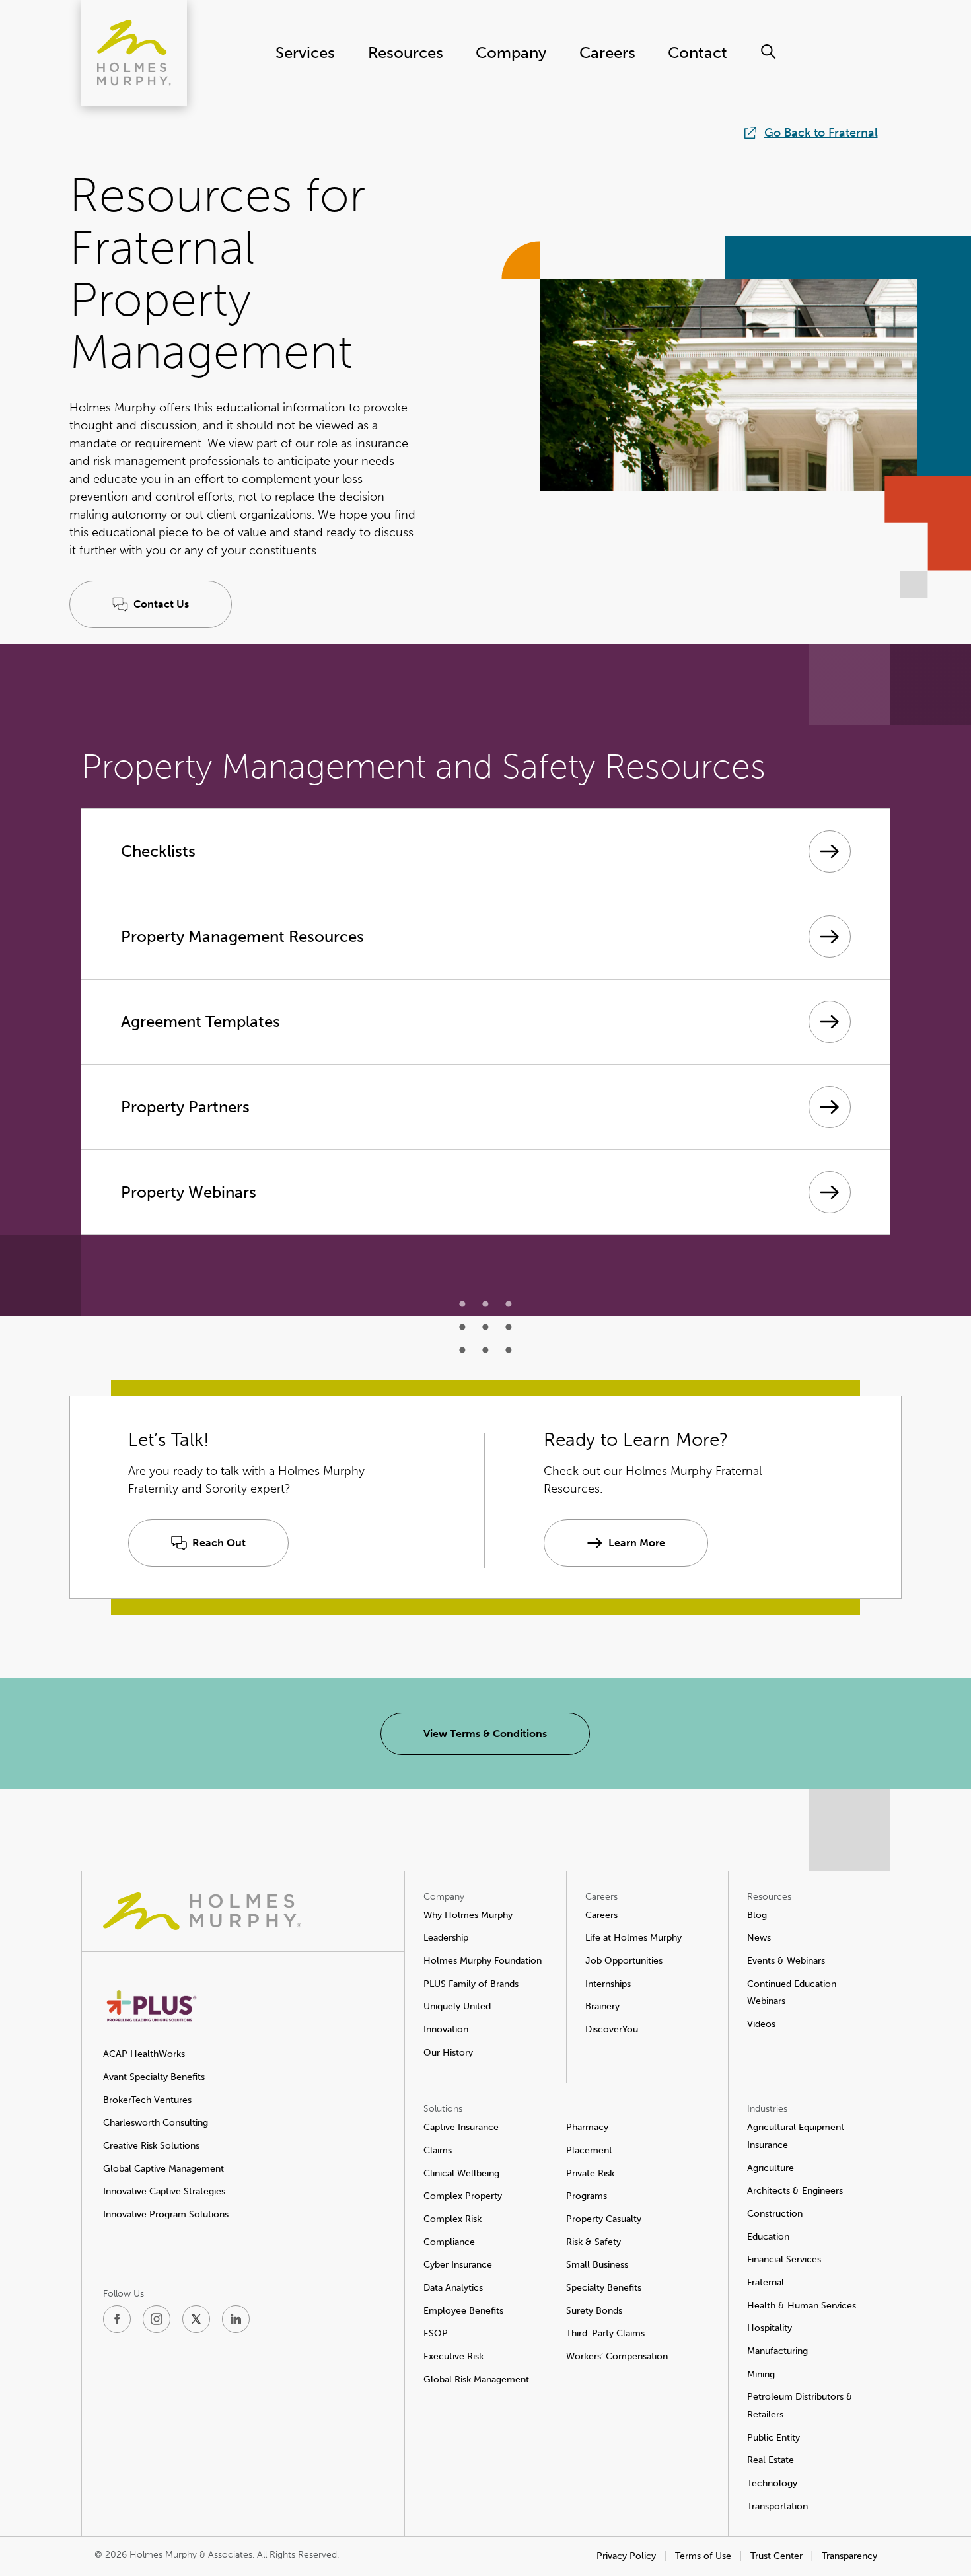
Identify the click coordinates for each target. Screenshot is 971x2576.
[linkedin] (236, 2319)
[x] (196, 2319)
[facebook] (117, 2319)
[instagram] (157, 2319)
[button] (151, 604)
